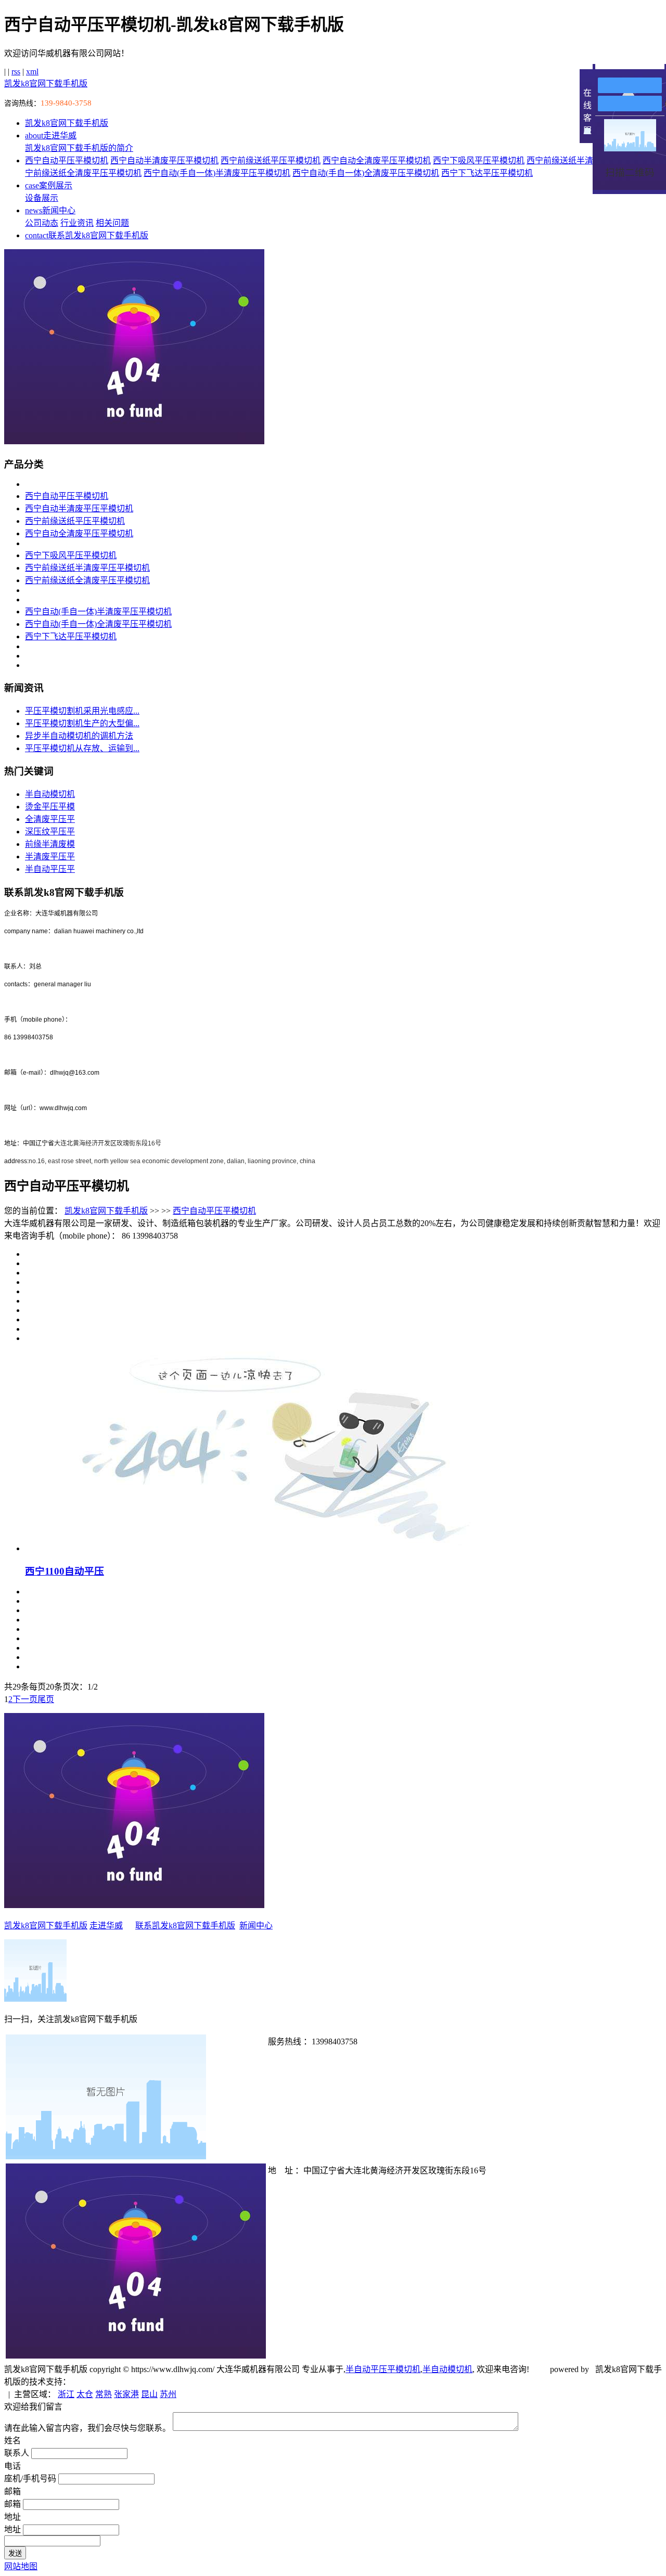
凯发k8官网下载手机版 (46, 83)
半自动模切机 (50, 794)
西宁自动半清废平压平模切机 (164, 160)
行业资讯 (77, 223)
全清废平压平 (50, 819)
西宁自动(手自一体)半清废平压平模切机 (217, 173)
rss (16, 72)
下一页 (25, 1699)
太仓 (85, 2394)
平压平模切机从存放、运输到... (82, 748)
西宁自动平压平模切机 (67, 160)
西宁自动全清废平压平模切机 (377, 160)
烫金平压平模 (50, 807)
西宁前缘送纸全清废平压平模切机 (87, 580)
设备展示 (42, 198)
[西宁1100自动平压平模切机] (259, 1548)
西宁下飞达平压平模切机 (487, 173)
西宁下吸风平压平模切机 (479, 160)
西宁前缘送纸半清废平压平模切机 (87, 568)
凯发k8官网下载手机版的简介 (79, 148)
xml (32, 72)
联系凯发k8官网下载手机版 (87, 235)
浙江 (66, 2394)
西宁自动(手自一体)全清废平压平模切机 (366, 173)
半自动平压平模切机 (383, 2369)
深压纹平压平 (50, 832)
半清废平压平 (50, 856)
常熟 (104, 2394)
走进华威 (51, 136)
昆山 (149, 2394)
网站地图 (21, 2566)
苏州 (168, 2394)
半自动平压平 (50, 869)
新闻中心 (50, 210)
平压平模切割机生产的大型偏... (82, 723)
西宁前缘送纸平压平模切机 (271, 160)
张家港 (126, 2394)
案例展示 (49, 185)
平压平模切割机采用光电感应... (82, 711)
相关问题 (112, 223)
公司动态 (42, 223)
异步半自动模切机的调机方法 (79, 736)
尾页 (46, 1699)
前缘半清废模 (50, 844)
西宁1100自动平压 (65, 1571)
